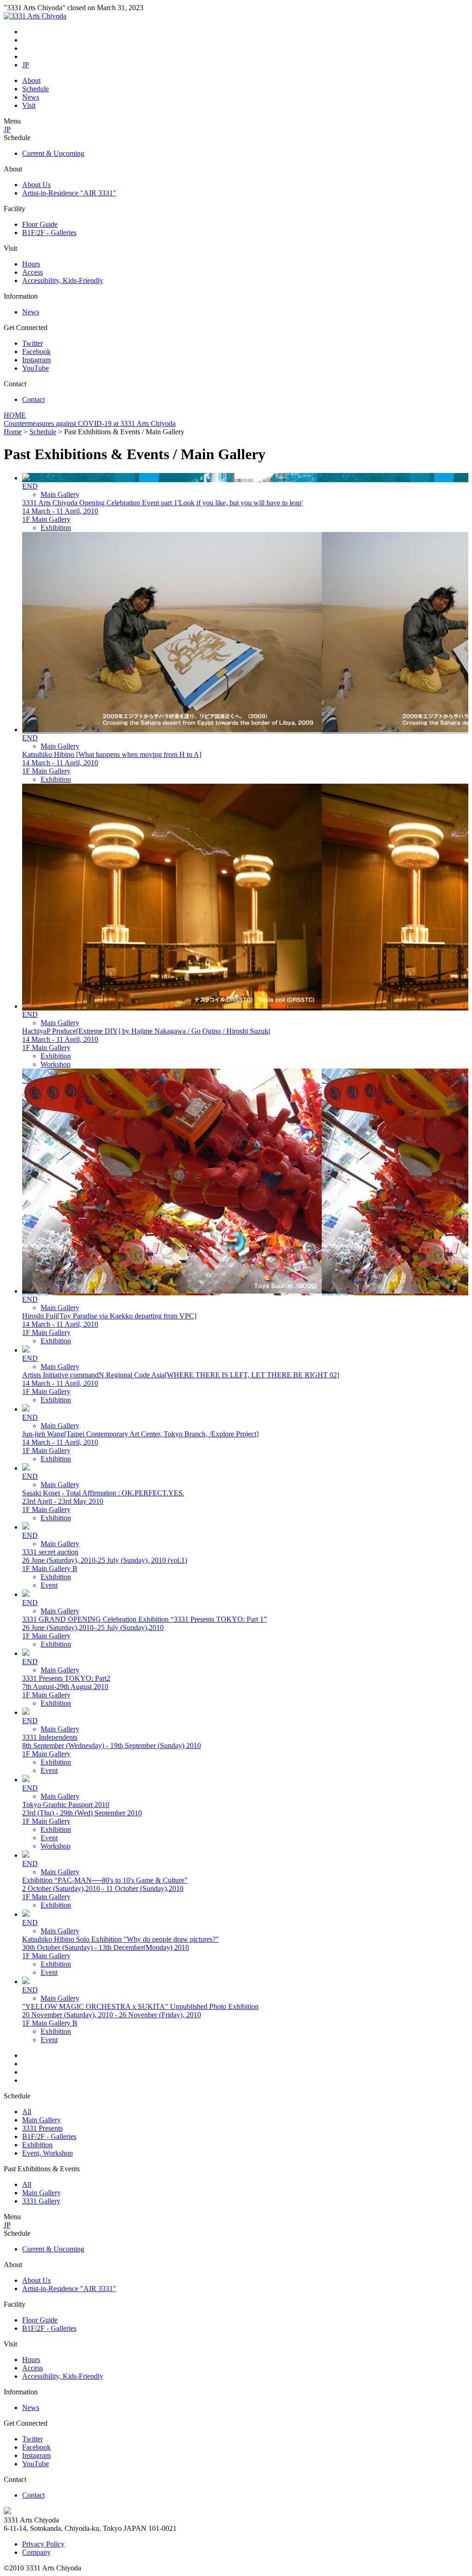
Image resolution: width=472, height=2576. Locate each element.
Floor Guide (40, 224)
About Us (36, 185)
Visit (29, 105)
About (31, 80)
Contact (33, 399)
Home (13, 432)
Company (36, 2552)
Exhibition (37, 2145)
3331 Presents (42, 2128)
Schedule (35, 89)
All (27, 2112)
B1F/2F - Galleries (49, 233)
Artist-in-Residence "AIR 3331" (69, 193)
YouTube (35, 368)
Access (32, 272)
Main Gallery (41, 2120)
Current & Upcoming (53, 153)
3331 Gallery (41, 2201)
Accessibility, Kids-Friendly (63, 281)
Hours (31, 264)
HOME (15, 415)
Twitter (32, 343)
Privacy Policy (43, 2544)
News (31, 97)
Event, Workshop (47, 2153)
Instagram (36, 360)
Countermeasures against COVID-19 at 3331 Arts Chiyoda (90, 423)
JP (26, 65)
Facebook (36, 352)
